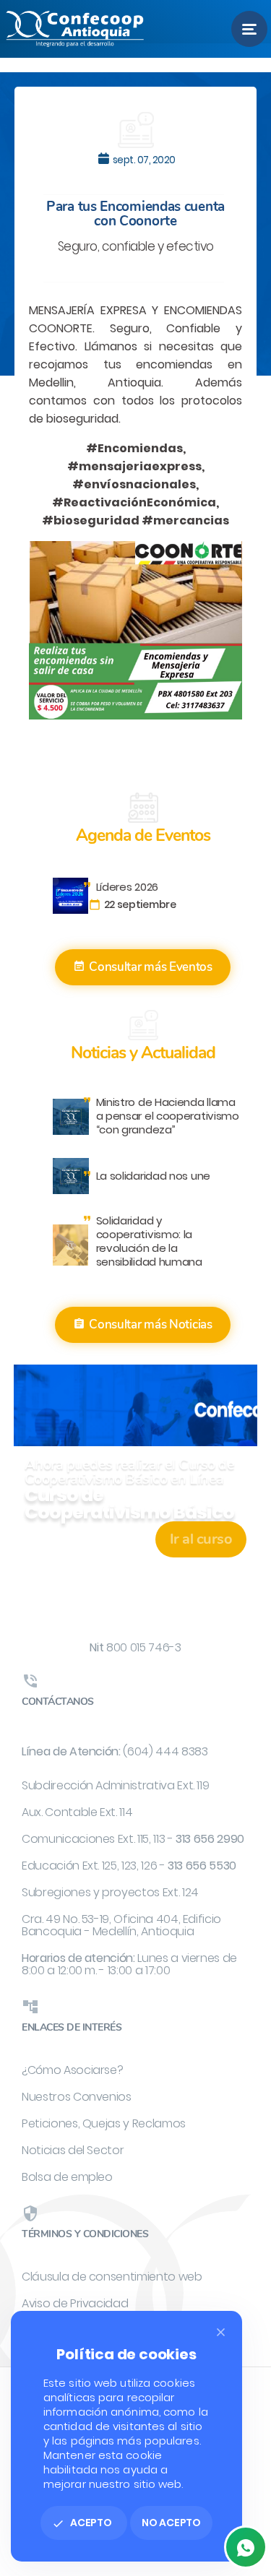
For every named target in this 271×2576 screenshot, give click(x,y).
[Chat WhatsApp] (246, 2547)
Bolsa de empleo (67, 2177)
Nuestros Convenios (77, 2097)
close (221, 2332)
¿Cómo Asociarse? (72, 2070)
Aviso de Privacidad (75, 2303)
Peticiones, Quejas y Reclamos (104, 2123)
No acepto (171, 2523)
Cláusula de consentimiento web (112, 2277)
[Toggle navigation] (249, 29)
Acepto (82, 2523)
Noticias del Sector (73, 2150)
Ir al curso (201, 1539)
